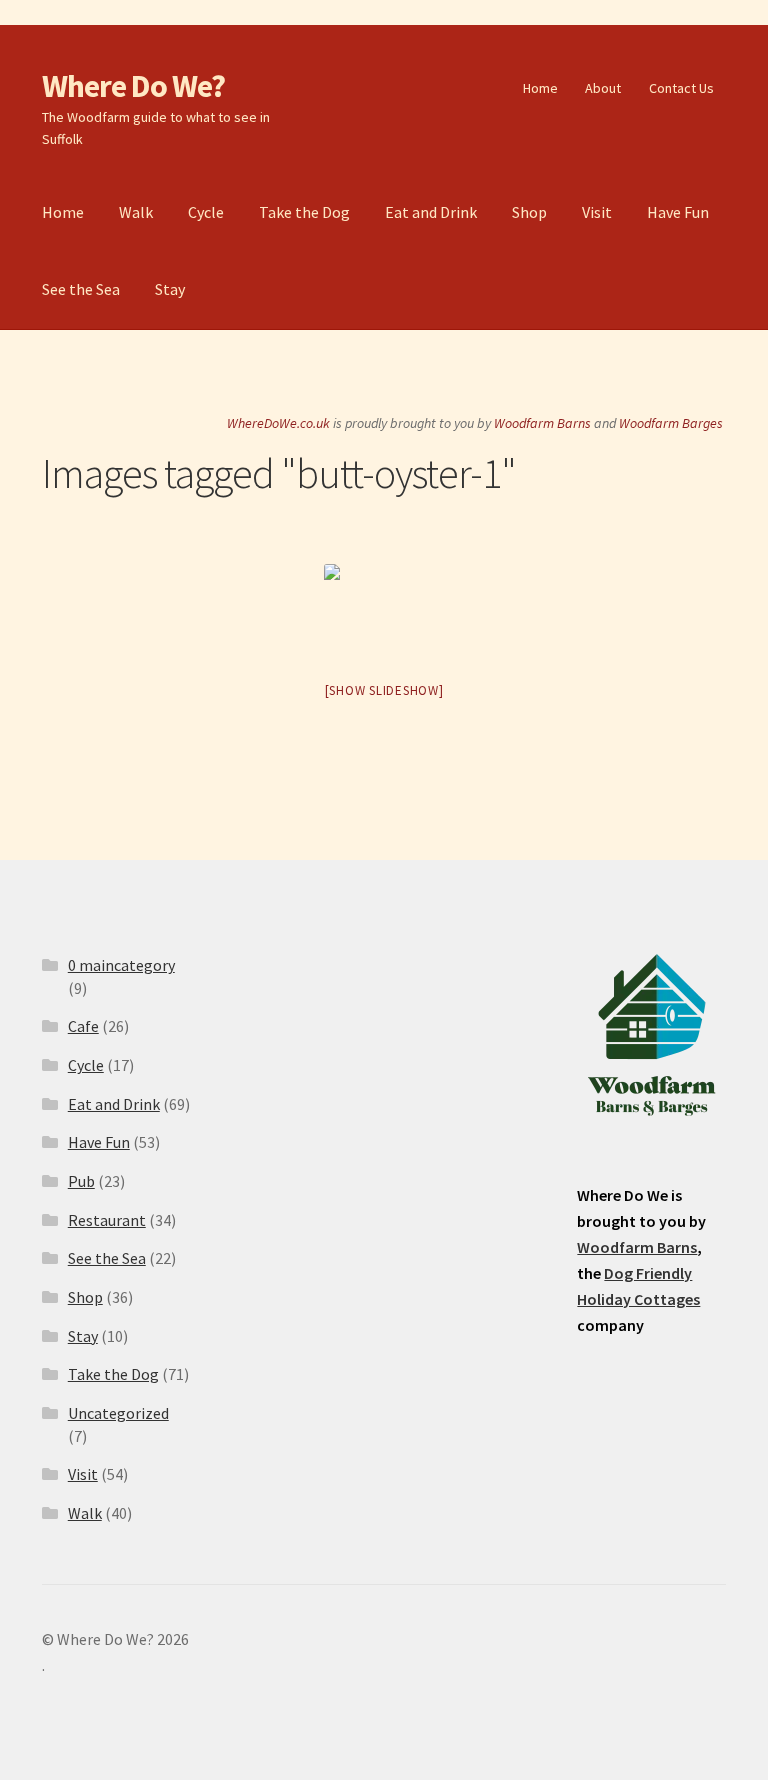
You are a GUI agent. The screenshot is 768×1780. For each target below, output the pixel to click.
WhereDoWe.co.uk (278, 423)
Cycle (206, 212)
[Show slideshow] (384, 690)
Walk (136, 212)
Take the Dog (304, 212)
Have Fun (678, 212)
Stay (170, 289)
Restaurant (107, 1220)
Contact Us (681, 88)
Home (540, 88)
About (603, 88)
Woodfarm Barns (542, 423)
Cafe (83, 1026)
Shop (529, 212)
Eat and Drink (431, 212)
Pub (81, 1181)
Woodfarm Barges (671, 423)
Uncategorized (118, 1413)
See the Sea (81, 289)
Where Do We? (133, 86)
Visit (597, 212)
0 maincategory (121, 965)
